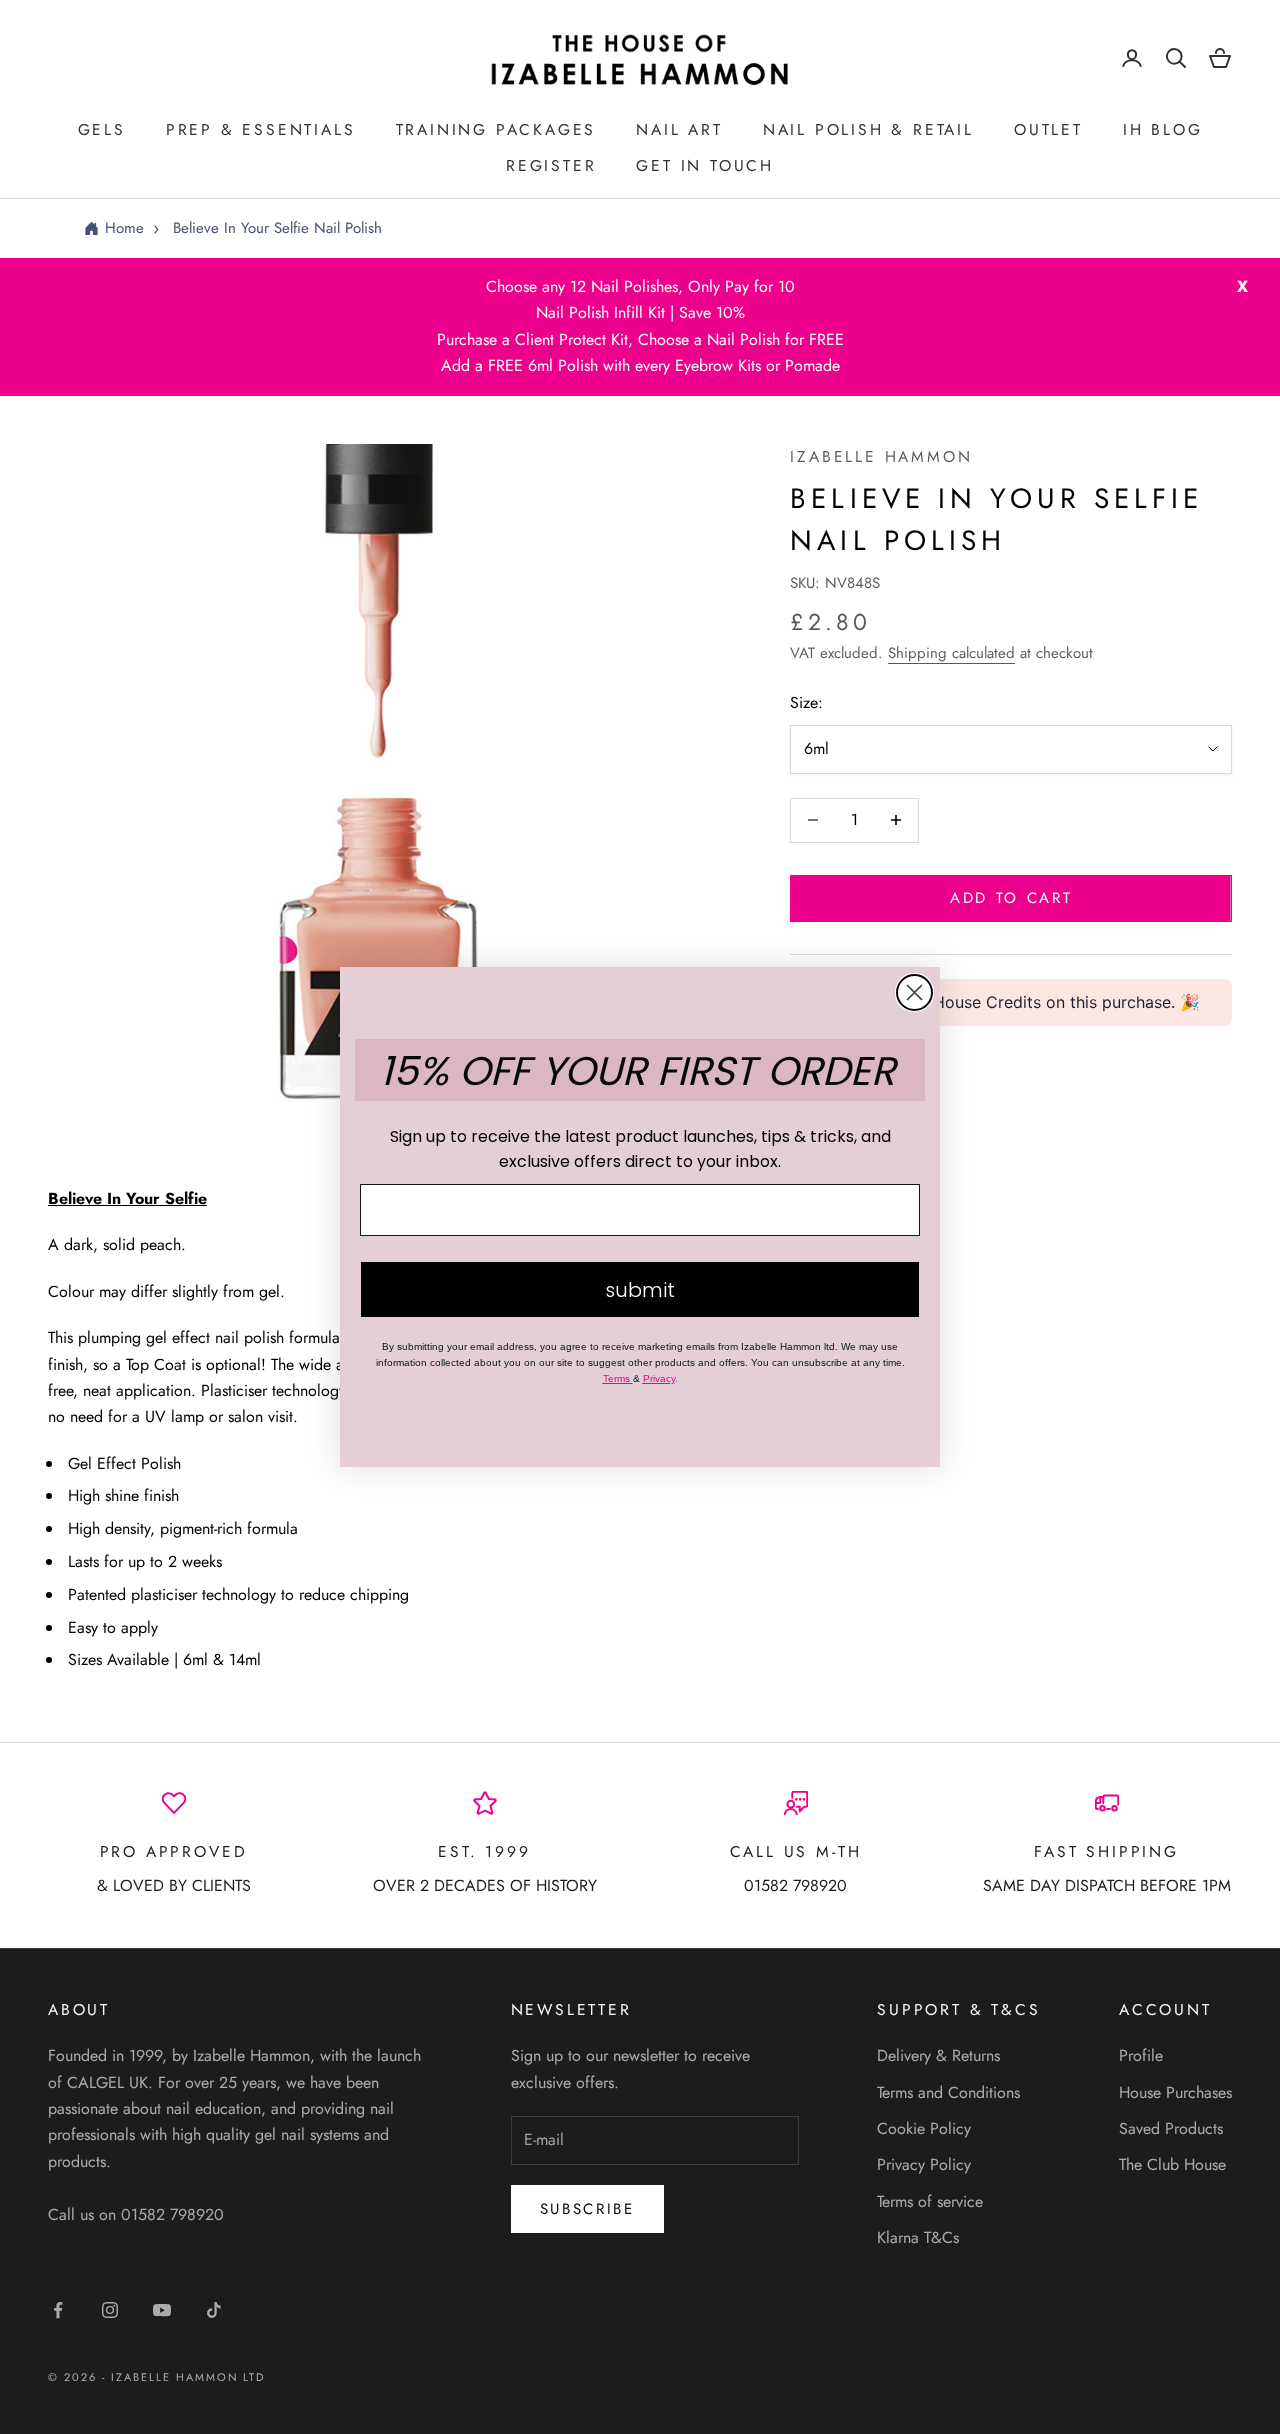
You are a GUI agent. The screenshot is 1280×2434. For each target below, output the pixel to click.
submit (640, 1290)
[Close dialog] (914, 992)
